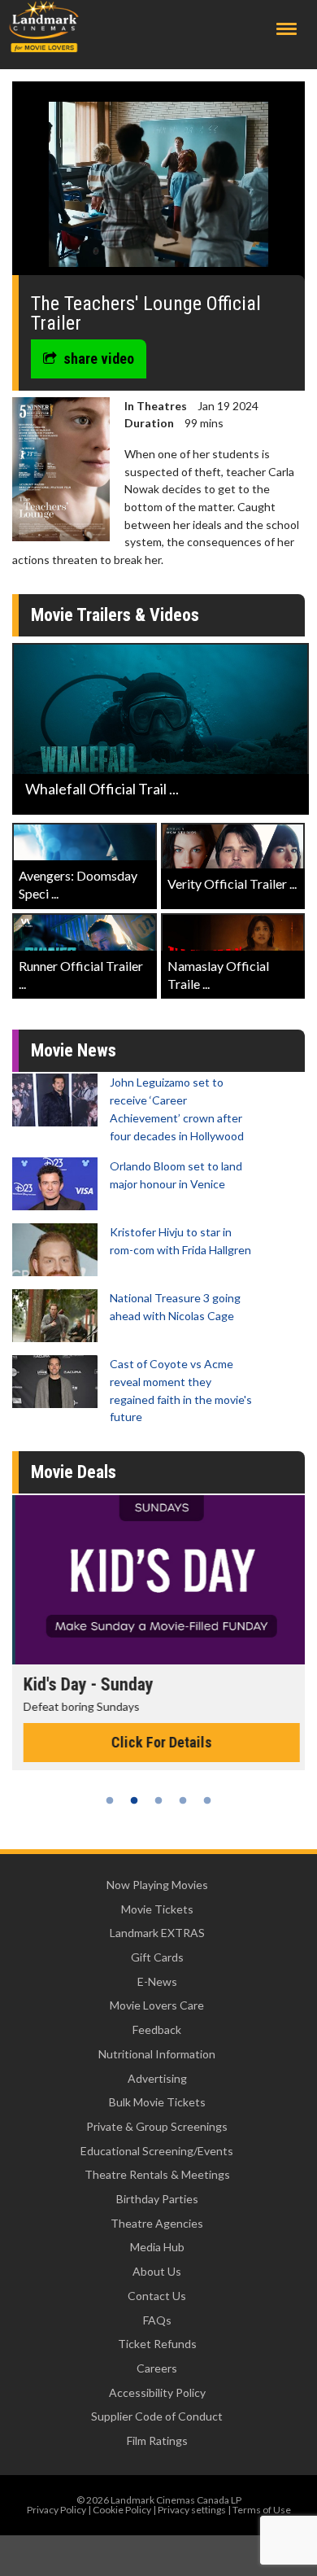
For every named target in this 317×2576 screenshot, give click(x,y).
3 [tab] (158, 1800)
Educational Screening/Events (157, 2151)
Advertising (157, 2078)
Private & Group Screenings (157, 2126)
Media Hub (157, 2247)
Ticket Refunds (157, 2344)
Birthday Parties (157, 2199)
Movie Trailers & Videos (115, 615)
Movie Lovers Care (157, 2005)
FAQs (157, 2320)
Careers (157, 2368)
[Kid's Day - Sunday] (158, 1580)
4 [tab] (183, 1800)
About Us (157, 2271)
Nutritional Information (157, 2054)
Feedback (157, 2029)
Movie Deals (74, 1472)
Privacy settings (192, 2510)
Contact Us (157, 2296)
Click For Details (158, 1742)
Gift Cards (157, 1957)
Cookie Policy (122, 2510)
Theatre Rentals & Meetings (157, 2174)
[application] (158, 184)
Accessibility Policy (157, 2392)
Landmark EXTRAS (157, 1933)
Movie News (74, 1050)
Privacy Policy (56, 2510)
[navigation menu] (287, 29)
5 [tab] (207, 1800)
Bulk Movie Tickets (157, 2102)
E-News (157, 1981)
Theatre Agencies (157, 2223)
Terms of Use (262, 2510)
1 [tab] (110, 1800)
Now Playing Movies (157, 1885)
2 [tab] (134, 1800)
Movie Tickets (157, 1909)
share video (99, 359)
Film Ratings (157, 2440)
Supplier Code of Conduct (157, 2416)
